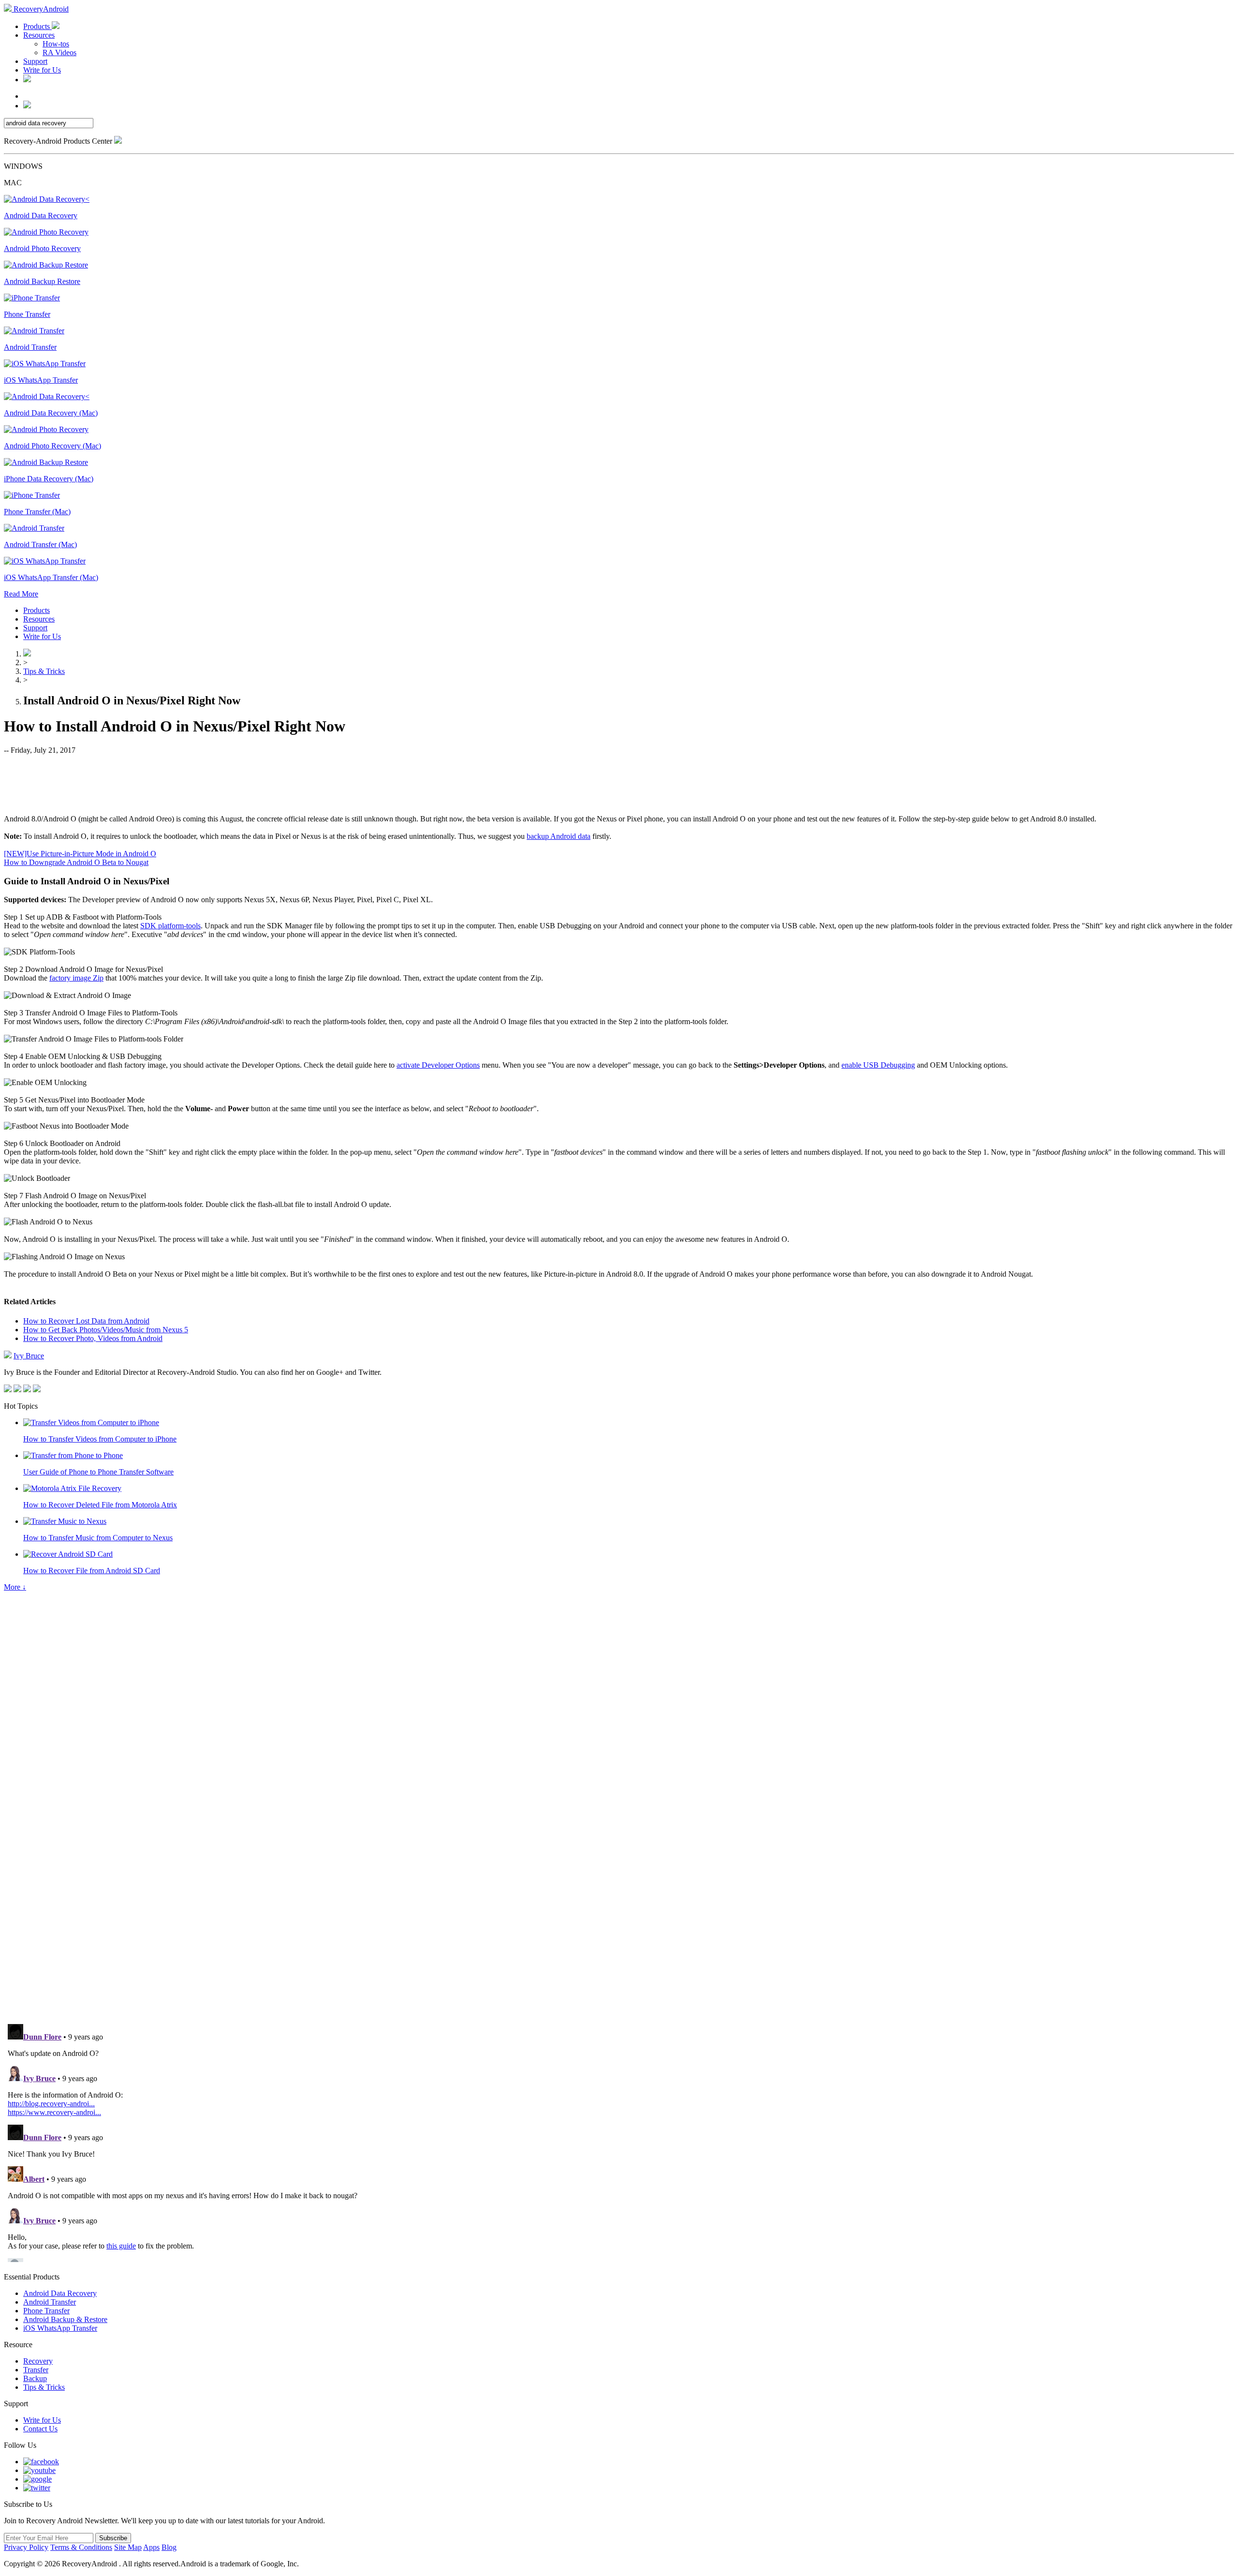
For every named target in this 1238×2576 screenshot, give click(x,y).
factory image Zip (76, 978)
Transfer (36, 2370)
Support (35, 61)
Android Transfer (50, 2302)
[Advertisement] (619, 784)
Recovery (38, 2361)
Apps (151, 2547)
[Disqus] (619, 1883)
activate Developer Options (438, 1065)
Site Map (128, 2547)
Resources (39, 35)
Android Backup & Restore (65, 2319)
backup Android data (559, 836)
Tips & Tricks (44, 671)
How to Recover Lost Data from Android (86, 1321)
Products (37, 26)
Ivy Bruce (29, 1356)
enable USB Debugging (878, 1065)
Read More (21, 594)
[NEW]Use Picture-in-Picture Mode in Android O (80, 854)
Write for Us (42, 70)
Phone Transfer (46, 2311)
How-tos (56, 44)
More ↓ (15, 1587)
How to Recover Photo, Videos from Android (93, 1338)
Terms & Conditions (81, 2547)
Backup (35, 2378)
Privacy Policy (26, 2547)
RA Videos (59, 52)
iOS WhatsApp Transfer (60, 2328)
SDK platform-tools (170, 926)
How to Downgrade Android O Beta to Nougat (76, 862)
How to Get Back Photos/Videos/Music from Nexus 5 (106, 1330)
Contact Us (40, 2429)
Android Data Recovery (60, 2293)
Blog (169, 2547)
